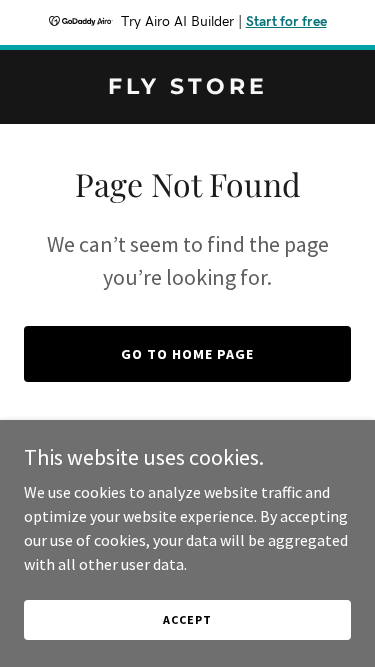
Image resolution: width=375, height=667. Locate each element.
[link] (187, 88)
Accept (187, 619)
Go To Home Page (187, 354)
